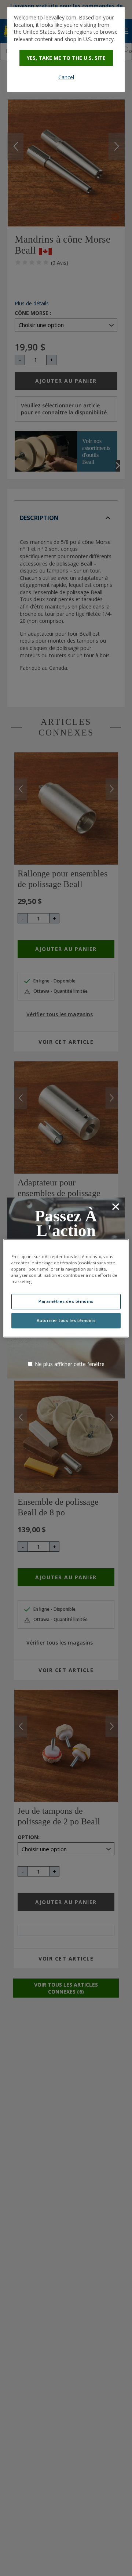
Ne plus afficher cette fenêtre (70, 1364)
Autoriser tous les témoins (66, 1320)
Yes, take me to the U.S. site (66, 58)
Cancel (66, 77)
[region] (66, 1288)
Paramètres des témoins (66, 1301)
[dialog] (66, 50)
